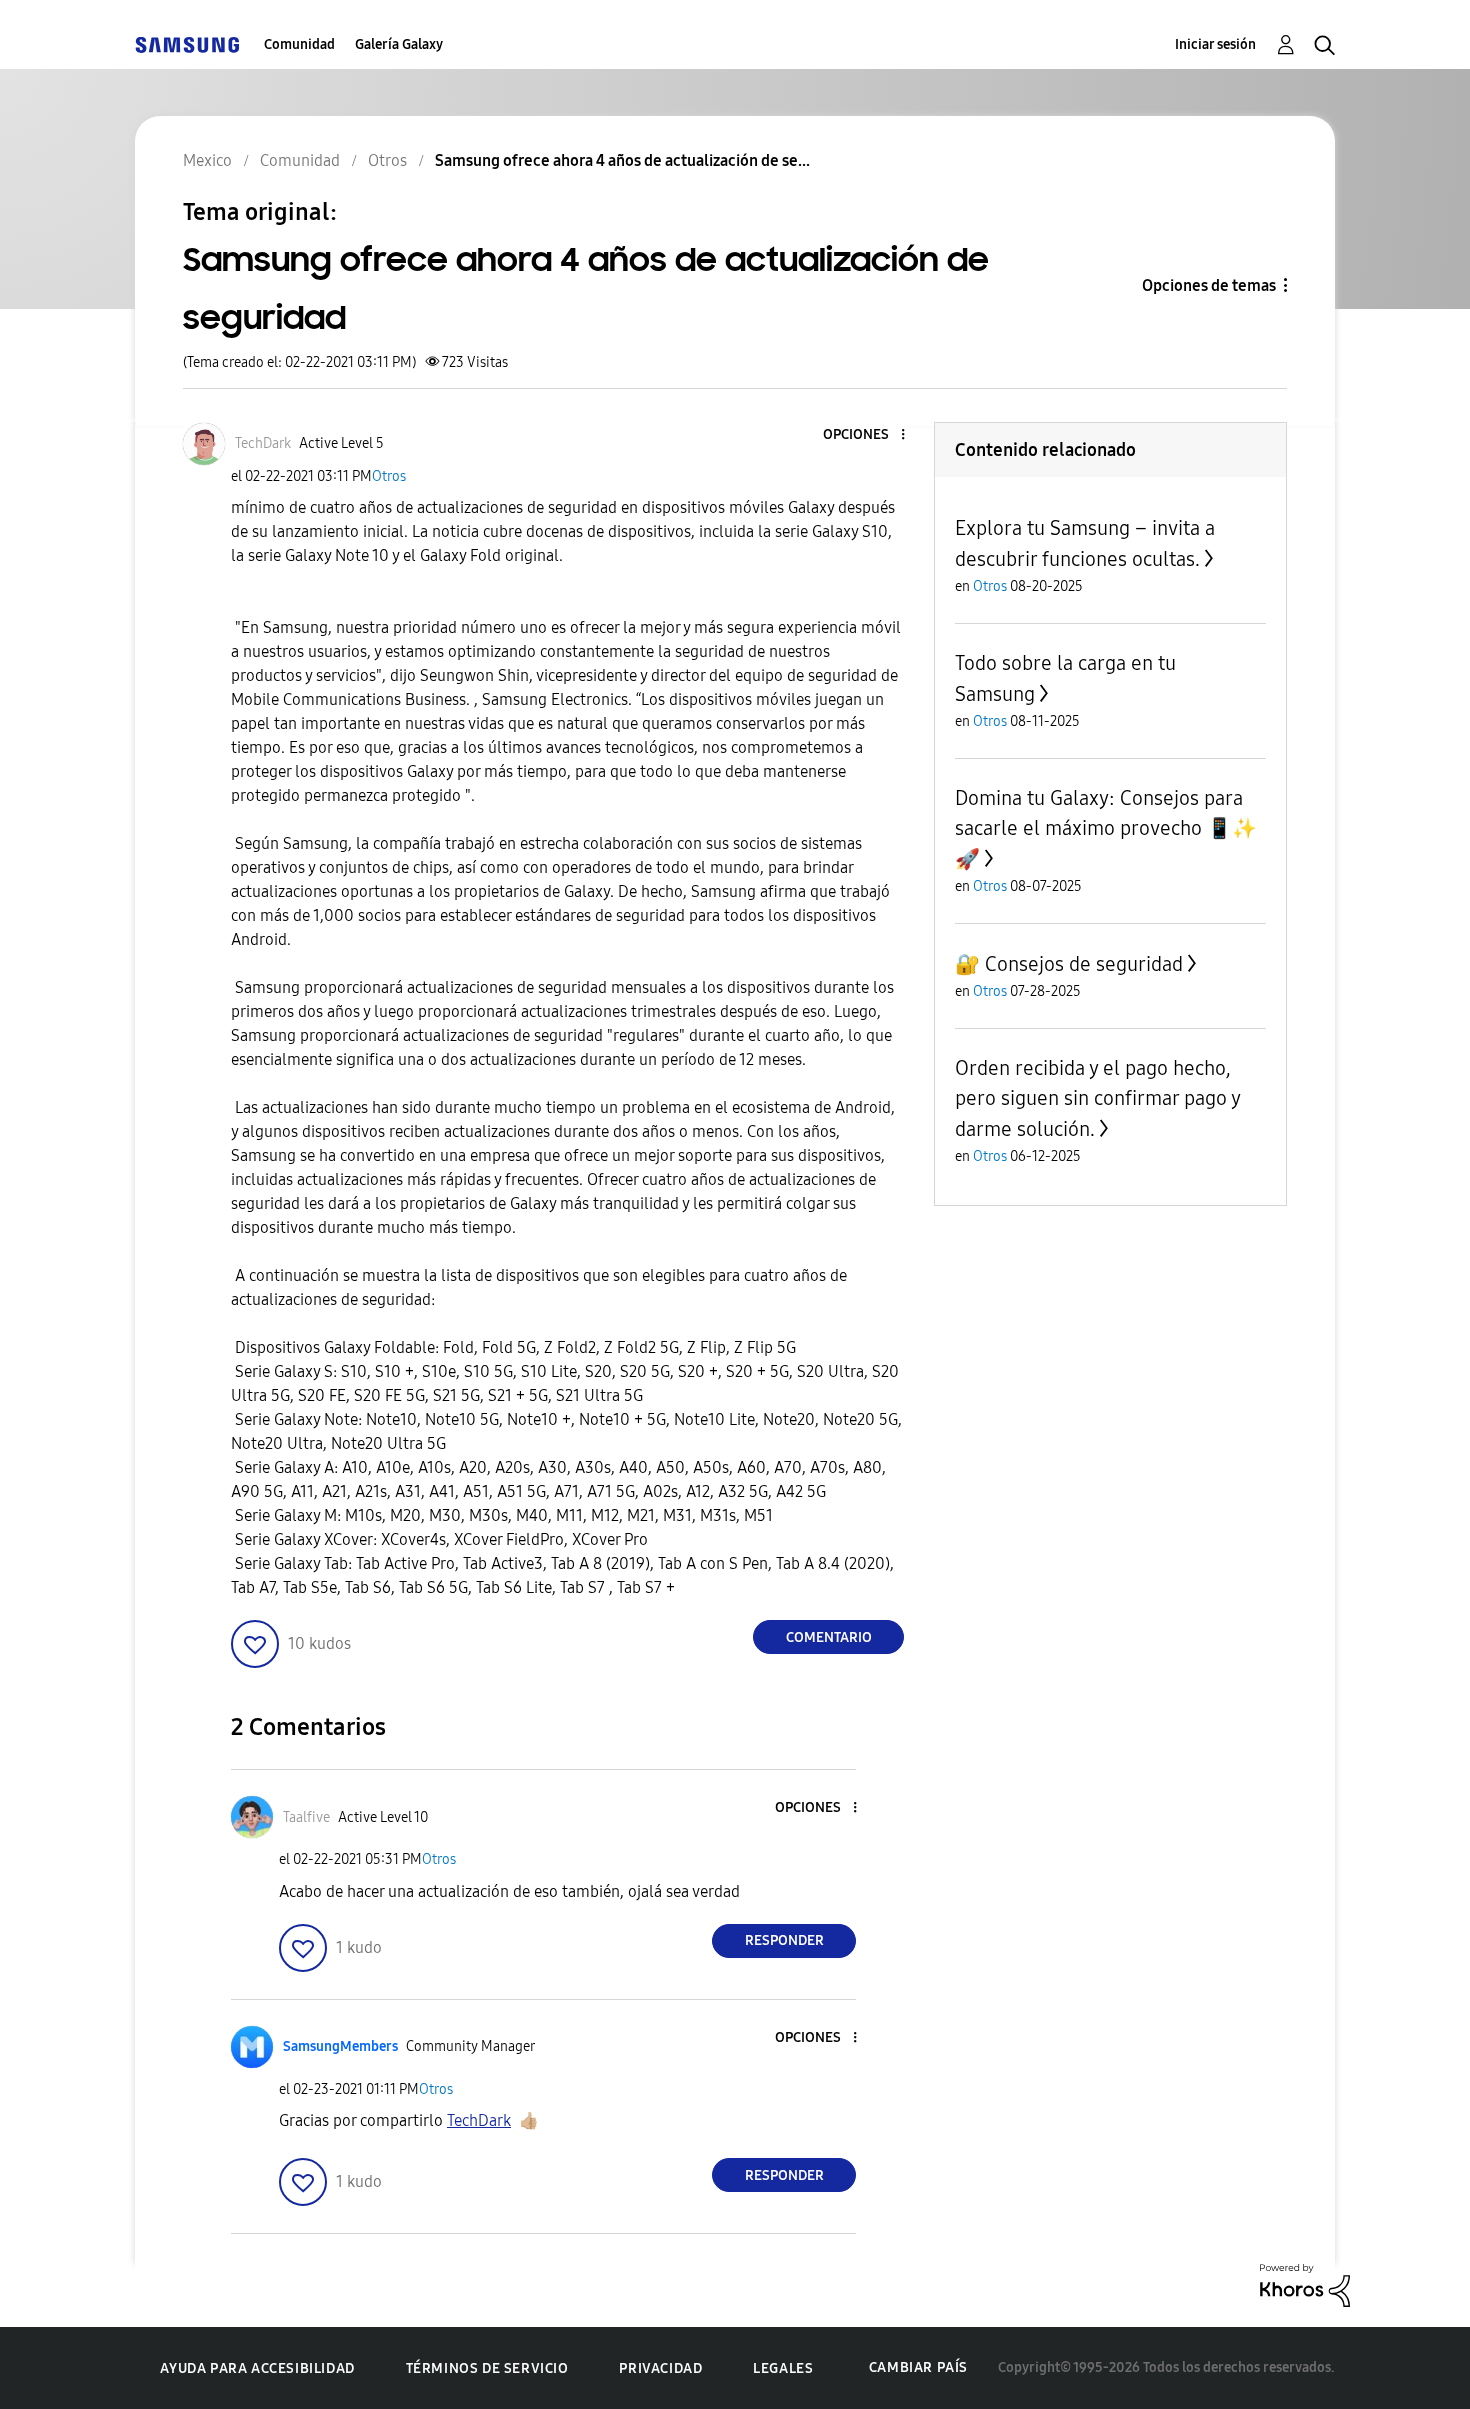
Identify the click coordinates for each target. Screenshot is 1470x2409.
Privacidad (660, 2368)
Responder (784, 1940)
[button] (870, 435)
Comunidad (299, 44)
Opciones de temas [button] (1209, 285)
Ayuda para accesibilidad (257, 2368)
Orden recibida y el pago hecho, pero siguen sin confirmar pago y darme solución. (1097, 1098)
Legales (783, 2368)
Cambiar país (918, 2367)
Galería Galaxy (399, 44)
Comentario (829, 1637)
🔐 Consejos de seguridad (1069, 964)
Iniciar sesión (1215, 44)
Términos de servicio (487, 2368)
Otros (389, 476)
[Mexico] (187, 44)
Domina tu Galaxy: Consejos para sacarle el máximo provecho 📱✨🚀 (1106, 828)
